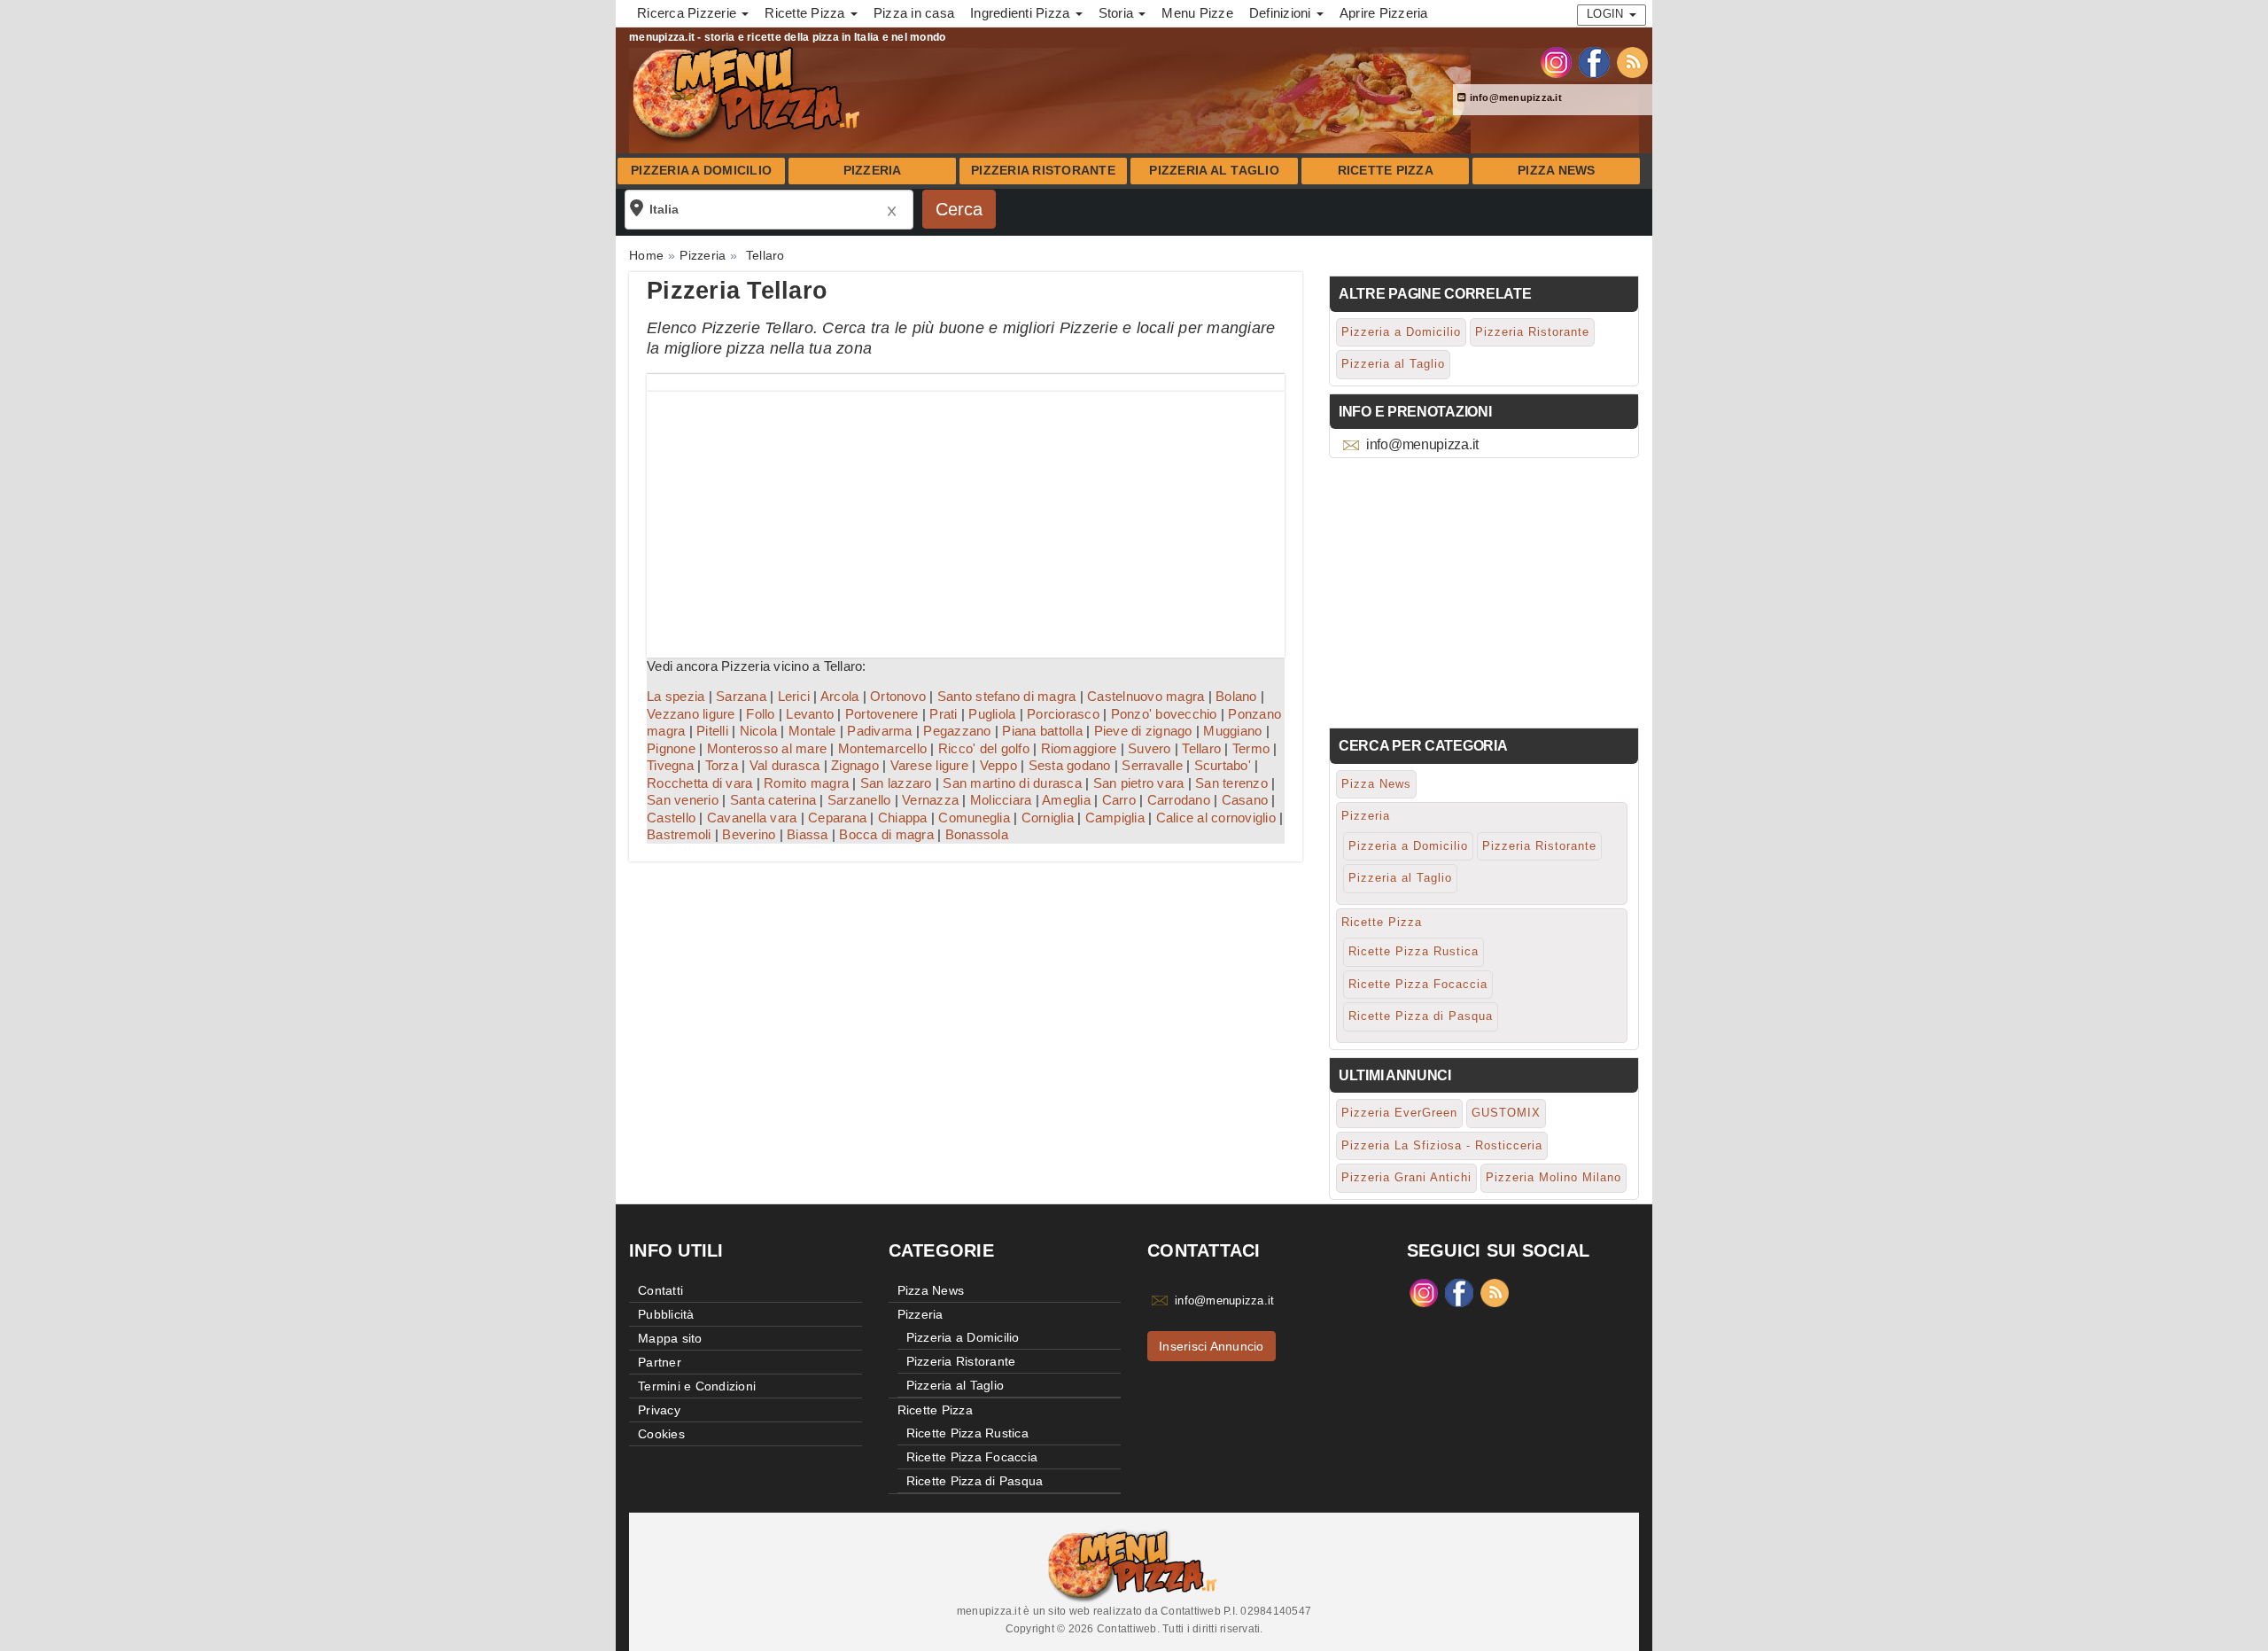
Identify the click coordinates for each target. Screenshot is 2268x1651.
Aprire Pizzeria (1384, 13)
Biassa (808, 834)
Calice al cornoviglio (1216, 818)
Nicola (759, 731)
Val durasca (785, 765)
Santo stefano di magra (1007, 696)
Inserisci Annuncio (1212, 1346)
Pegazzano (957, 731)
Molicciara (1001, 800)
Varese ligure (929, 765)
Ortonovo (898, 696)
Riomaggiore (1079, 748)
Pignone (671, 748)
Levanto (810, 714)
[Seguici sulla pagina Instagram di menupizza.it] (1556, 61)
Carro (1119, 800)
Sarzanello (859, 800)
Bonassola (977, 834)
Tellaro (1201, 748)
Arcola (840, 696)
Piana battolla (1042, 731)
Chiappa (903, 818)
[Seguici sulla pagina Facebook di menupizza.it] (1594, 61)
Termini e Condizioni (697, 1386)
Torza (722, 765)
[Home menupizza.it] (748, 92)
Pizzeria (873, 171)
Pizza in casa (914, 13)
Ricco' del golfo (984, 748)
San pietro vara (1139, 783)
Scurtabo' (1223, 765)
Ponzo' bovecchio (1164, 714)
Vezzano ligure (691, 714)
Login (1607, 14)
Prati (943, 714)
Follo (760, 714)
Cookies (661, 1434)
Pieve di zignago (1143, 731)
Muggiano (1232, 731)
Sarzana (741, 696)
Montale (812, 731)
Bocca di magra (886, 834)
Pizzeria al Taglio (1214, 171)
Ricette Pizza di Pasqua (1421, 1016)
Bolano (1236, 696)
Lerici (794, 696)
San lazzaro (896, 783)
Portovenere (882, 714)
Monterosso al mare (767, 748)
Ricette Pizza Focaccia (1418, 984)
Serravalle (1152, 765)
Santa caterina (773, 800)
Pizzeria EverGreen (1399, 1113)
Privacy (659, 1410)
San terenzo (1231, 783)
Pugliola (992, 714)
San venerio (683, 800)
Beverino (749, 834)
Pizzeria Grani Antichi (1406, 1177)
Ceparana (837, 818)
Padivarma (879, 731)
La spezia (676, 696)
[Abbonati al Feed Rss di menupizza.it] (1632, 61)
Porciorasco (1063, 714)
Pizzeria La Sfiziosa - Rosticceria (1442, 1145)
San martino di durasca (1012, 783)
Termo (1251, 748)
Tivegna (670, 765)
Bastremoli (679, 834)
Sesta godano (1070, 765)
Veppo (998, 765)
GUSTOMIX (1506, 1113)
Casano (1245, 800)
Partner (660, 1362)
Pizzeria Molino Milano (1553, 1177)
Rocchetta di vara (699, 783)
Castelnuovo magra (1146, 696)
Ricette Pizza (1386, 171)
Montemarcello (882, 748)
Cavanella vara (752, 818)
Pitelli (712, 731)
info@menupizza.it (1514, 97)
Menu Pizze (1197, 13)
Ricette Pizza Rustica (1414, 951)
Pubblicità (666, 1314)
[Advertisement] (966, 516)
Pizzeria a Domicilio (701, 171)
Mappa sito (670, 1338)
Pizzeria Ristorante (1043, 171)
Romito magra (806, 783)
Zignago (855, 765)
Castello (671, 818)
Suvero (1150, 748)
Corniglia (1048, 818)
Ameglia (1066, 800)
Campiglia (1115, 818)
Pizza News (1557, 171)
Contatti (660, 1290)
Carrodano (1179, 800)
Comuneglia (974, 818)
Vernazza (930, 800)
